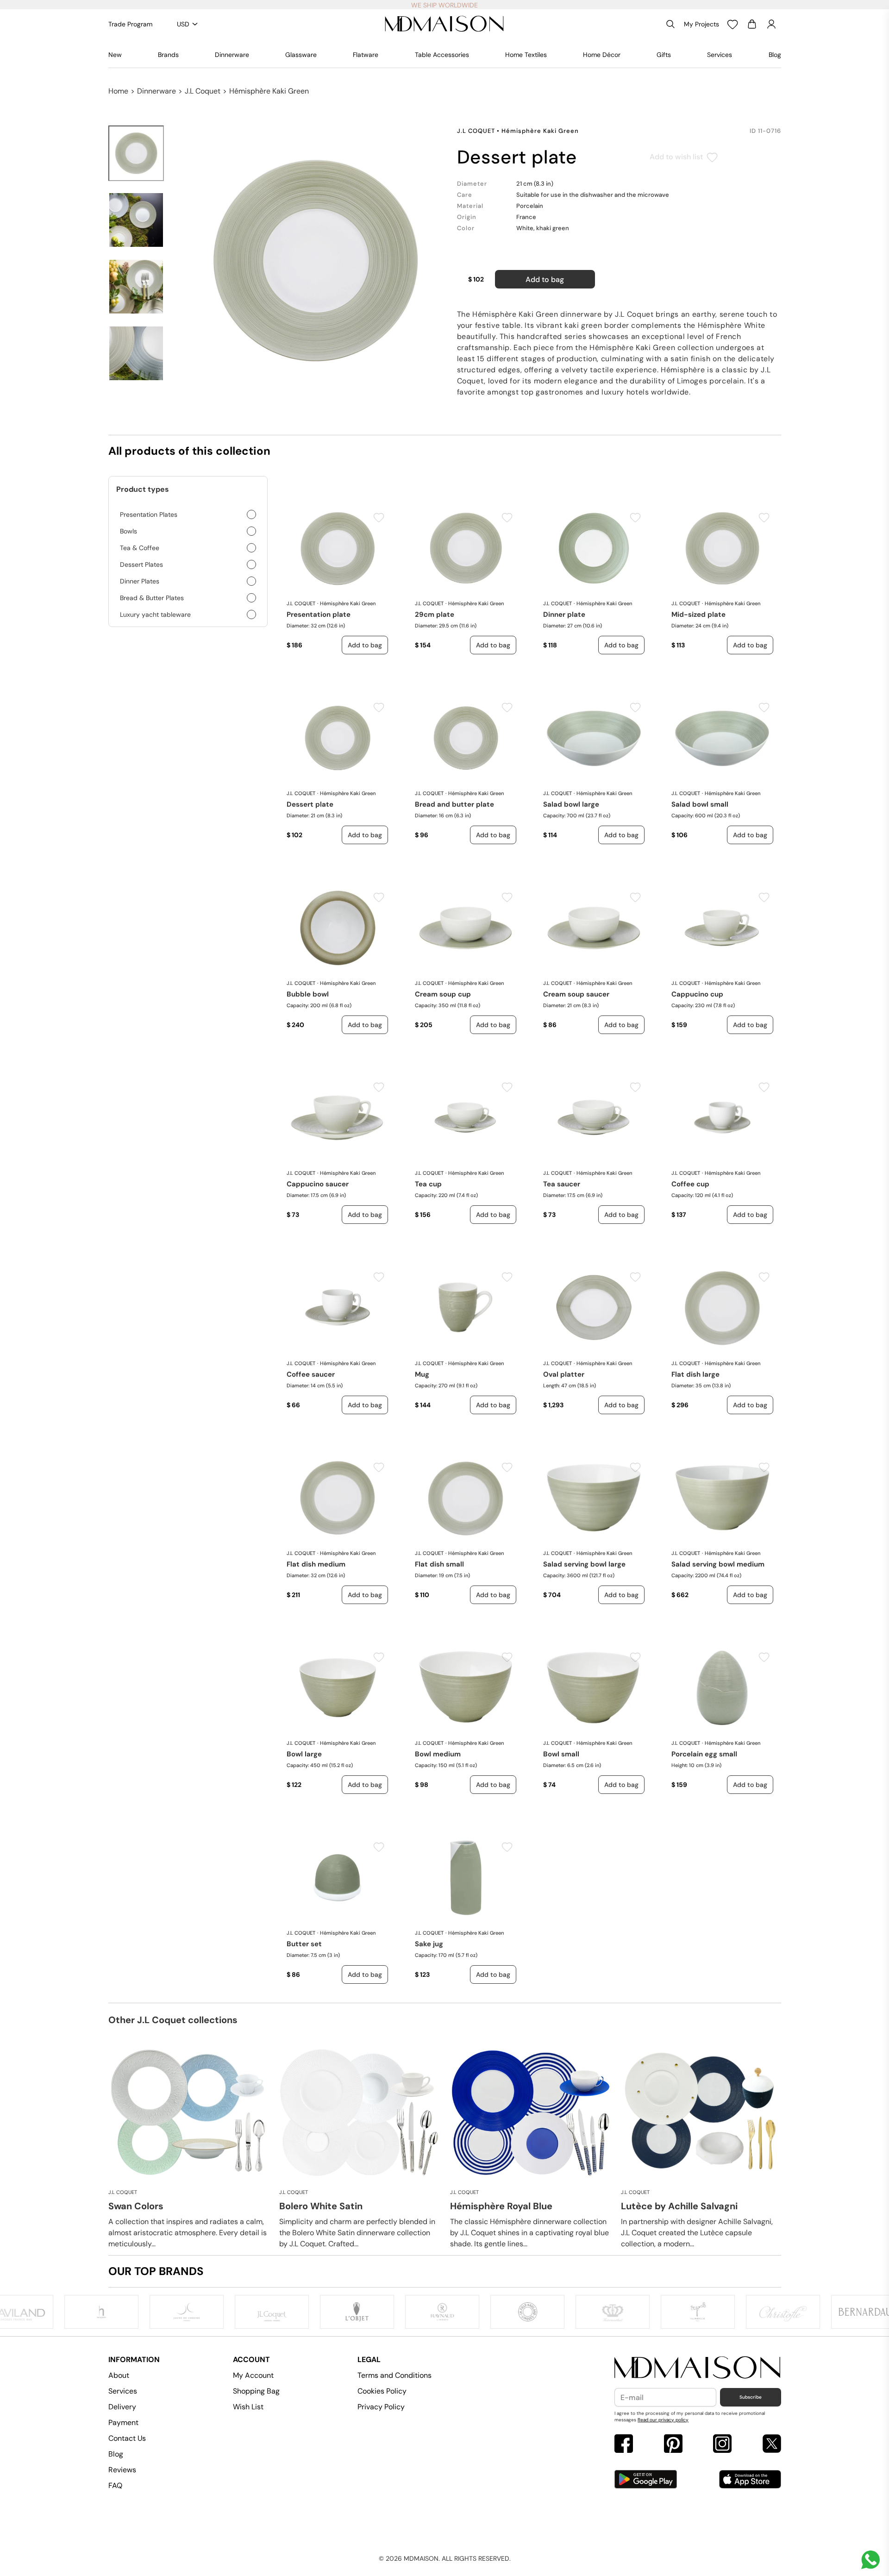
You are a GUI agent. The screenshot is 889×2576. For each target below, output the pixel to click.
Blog (775, 55)
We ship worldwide (444, 5)
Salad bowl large (571, 804)
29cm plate (435, 614)
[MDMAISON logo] (698, 2368)
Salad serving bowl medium (718, 1564)
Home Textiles (526, 55)
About (119, 2375)
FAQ (115, 2485)
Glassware (301, 55)
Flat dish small (439, 1564)
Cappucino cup (697, 994)
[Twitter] (772, 2445)
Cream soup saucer (576, 994)
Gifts (664, 55)
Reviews (122, 2470)
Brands (168, 55)
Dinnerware (232, 55)
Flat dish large (695, 1374)
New (115, 55)
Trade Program (130, 24)
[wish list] (732, 24)
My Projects (701, 24)
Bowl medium (438, 1754)
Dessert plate (310, 804)
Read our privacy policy (663, 2420)
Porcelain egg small (704, 1754)
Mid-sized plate (698, 614)
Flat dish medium (316, 1564)
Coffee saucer (311, 1374)
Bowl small (561, 1754)
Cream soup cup (443, 994)
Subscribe (751, 2397)
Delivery (122, 2407)
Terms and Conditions (394, 2375)
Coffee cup (690, 1184)
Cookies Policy (382, 2391)
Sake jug (429, 1944)
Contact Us (127, 2438)
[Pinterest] (673, 2445)
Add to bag (545, 279)
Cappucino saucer (318, 1184)
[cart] (752, 24)
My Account (253, 2375)
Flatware (366, 55)
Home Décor (602, 55)
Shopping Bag (256, 2391)
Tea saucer (562, 1184)
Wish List (248, 2407)
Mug (422, 1374)
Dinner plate (564, 614)
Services (720, 55)
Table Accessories (442, 55)
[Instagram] (722, 2445)
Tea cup (428, 1184)
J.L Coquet (203, 91)
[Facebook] (624, 2445)
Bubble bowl (308, 994)
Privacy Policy (381, 2407)
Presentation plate (319, 614)
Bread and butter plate (454, 804)
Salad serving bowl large (584, 1564)
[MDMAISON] (444, 24)
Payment (123, 2422)
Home (118, 91)
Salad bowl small (700, 804)
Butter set (304, 1944)
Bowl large (304, 1754)
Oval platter (564, 1374)
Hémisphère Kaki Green (269, 91)
